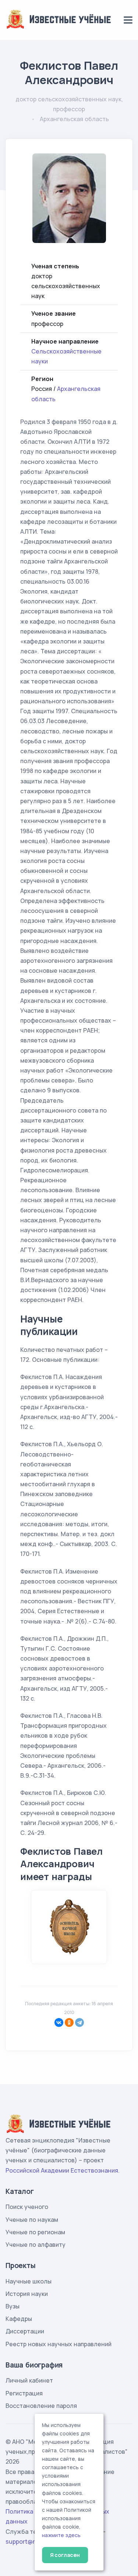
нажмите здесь (61, 2535)
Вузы (13, 2306)
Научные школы (29, 2281)
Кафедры (19, 2319)
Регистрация (24, 2393)
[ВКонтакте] (59, 2022)
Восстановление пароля (41, 2406)
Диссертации (25, 2331)
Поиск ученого (27, 2207)
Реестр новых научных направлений (59, 2344)
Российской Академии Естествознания (62, 2170)
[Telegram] (79, 2022)
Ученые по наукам (32, 2220)
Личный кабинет (29, 2380)
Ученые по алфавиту (36, 2245)
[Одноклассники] (69, 2022)
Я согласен (65, 2555)
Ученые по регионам (35, 2232)
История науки (27, 2294)
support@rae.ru (27, 2541)
